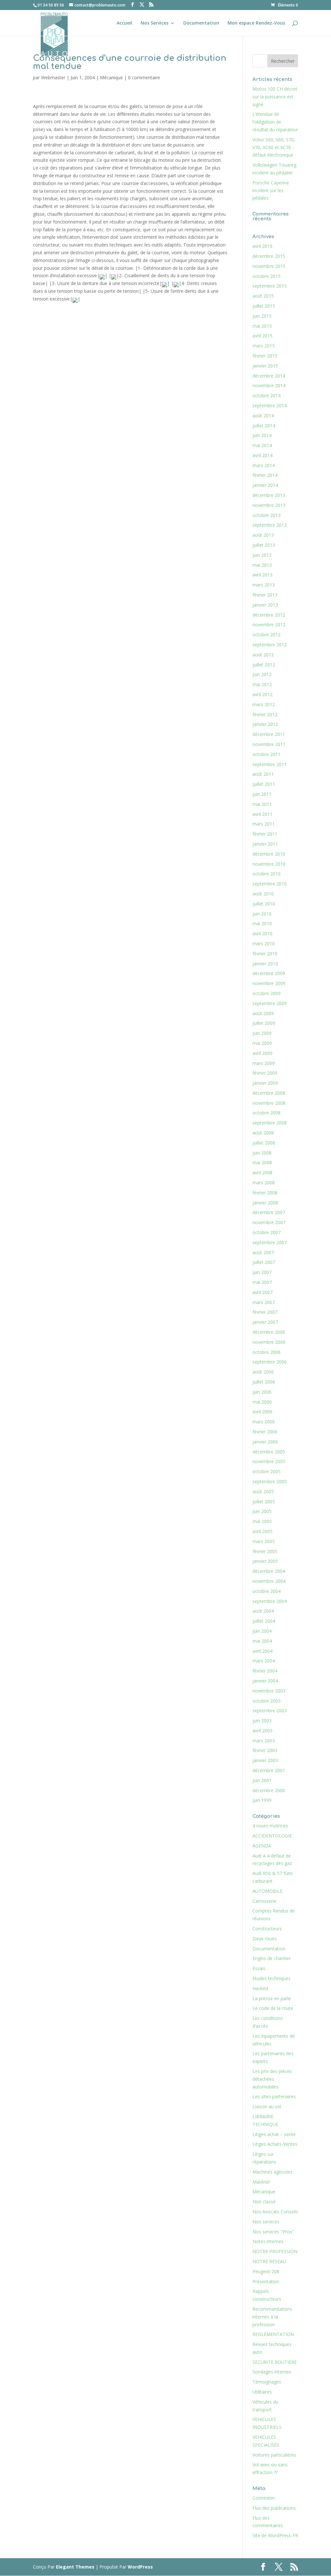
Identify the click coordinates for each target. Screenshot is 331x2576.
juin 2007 (262, 1272)
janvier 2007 (265, 1322)
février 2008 (265, 1193)
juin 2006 (262, 1392)
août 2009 (263, 1013)
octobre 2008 (267, 1113)
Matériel (261, 2182)
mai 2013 (262, 565)
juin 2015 (262, 316)
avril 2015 (262, 336)
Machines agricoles (272, 2172)
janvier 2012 (265, 724)
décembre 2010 (269, 854)
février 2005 (265, 1551)
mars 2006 (264, 1422)
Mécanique (111, 77)
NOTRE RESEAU (269, 2261)
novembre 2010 (269, 864)
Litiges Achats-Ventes (275, 2144)
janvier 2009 (265, 1083)
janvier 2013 (265, 605)
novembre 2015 (269, 266)
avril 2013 (262, 575)
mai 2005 (262, 1521)
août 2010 (263, 894)
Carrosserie (264, 1901)
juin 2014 (262, 435)
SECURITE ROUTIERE (275, 2362)
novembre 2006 (269, 1342)
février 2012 (265, 714)
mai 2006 (262, 1402)
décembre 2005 (269, 1452)
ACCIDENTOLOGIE (272, 1836)
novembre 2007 (269, 1222)
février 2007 (265, 1312)
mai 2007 (262, 1282)
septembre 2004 (270, 1601)
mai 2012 (262, 684)
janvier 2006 (265, 1442)
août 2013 (263, 535)
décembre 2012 (269, 615)
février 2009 (265, 1073)
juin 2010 (262, 914)
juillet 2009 (264, 1023)
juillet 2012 (264, 665)
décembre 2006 (269, 1332)
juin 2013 (262, 555)
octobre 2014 (267, 395)
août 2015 (263, 296)
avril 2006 (262, 1412)
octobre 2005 (267, 1471)
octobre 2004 (267, 1591)
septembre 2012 (270, 645)
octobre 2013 (267, 515)
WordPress (140, 2567)
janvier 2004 (265, 1681)
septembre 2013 (270, 525)
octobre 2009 (267, 993)
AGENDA (262, 1846)
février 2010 (265, 954)
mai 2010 (262, 923)
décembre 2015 (269, 256)
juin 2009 (262, 1033)
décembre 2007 (269, 1212)
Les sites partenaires (274, 2096)
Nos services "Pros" (273, 2232)
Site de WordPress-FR (275, 2535)
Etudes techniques (272, 1978)
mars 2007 (264, 1302)
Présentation (266, 2281)
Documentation (201, 23)
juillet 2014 (264, 426)
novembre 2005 (269, 1461)
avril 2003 (262, 1731)
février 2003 (265, 1750)
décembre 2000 (269, 1790)
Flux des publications (274, 2508)
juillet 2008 (264, 1143)
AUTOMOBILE (267, 1891)
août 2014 (263, 416)
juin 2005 (262, 1511)
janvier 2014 (265, 485)
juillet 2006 (264, 1382)
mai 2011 (262, 804)
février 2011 (265, 834)
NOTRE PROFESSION (275, 2251)
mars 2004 (264, 1661)
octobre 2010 (267, 874)
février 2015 (265, 356)
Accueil (124, 23)
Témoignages (267, 2382)
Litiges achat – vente (274, 2134)
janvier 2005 (265, 1561)
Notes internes (268, 2241)
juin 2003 (262, 1721)
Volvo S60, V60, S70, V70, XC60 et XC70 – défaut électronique (274, 147)
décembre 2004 (269, 1571)
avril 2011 (262, 814)
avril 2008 (262, 1173)
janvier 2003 (265, 1760)
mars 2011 (264, 824)
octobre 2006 (267, 1352)
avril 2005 (262, 1531)
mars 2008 (264, 1183)
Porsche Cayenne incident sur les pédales (271, 190)
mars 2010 (264, 943)
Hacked (260, 1988)
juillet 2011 (264, 784)
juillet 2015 (264, 306)
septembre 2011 (270, 764)
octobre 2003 (267, 1701)
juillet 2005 (264, 1502)
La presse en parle (272, 1998)
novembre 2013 (269, 505)
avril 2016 (262, 246)
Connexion (264, 2498)
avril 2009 (262, 1053)
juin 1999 (262, 1800)
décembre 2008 (269, 1093)
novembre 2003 (269, 1691)
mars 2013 (264, 585)
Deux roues (265, 1939)
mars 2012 (264, 704)
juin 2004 (262, 1631)
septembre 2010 (270, 884)
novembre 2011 (269, 744)
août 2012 (263, 655)
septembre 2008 (270, 1123)
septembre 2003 (270, 1710)
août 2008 (263, 1133)
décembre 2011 (269, 734)
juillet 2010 (264, 904)
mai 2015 (262, 326)
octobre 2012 (267, 635)
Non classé (264, 2202)
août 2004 (263, 1611)
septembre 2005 (270, 1481)
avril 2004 (262, 1651)
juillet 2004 (264, 1621)
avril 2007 (262, 1292)
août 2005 (263, 1491)
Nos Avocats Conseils (275, 2212)
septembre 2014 (270, 406)
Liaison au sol (267, 2106)
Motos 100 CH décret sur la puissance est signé (275, 97)
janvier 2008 (265, 1203)
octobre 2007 (267, 1232)
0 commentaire (144, 77)
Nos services (266, 2222)
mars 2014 (264, 465)
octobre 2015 (267, 276)
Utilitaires (262, 2392)
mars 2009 (264, 1063)
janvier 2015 (265, 366)
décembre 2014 (269, 376)
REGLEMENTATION (273, 2334)
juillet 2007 (264, 1262)
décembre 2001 (269, 1770)
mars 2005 (264, 1541)
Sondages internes (272, 2372)
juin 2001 (262, 1780)
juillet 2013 (264, 545)
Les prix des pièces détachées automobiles (272, 2079)
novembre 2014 (269, 385)
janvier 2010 (265, 964)
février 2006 (265, 1432)
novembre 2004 (269, 1581)
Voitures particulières (274, 2455)
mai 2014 (262, 445)
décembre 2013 (269, 495)
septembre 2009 (270, 1003)
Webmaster (53, 77)
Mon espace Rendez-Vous (256, 23)
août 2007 (263, 1252)
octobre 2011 (267, 754)
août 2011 (263, 774)
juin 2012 (262, 674)
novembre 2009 (269, 983)
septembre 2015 (270, 286)
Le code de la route (273, 2008)
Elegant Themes (75, 2567)
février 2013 (265, 595)
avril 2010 (262, 933)
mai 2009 (262, 1043)
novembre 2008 (269, 1103)
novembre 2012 (269, 625)
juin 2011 (262, 794)
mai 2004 (262, 1641)
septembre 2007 (270, 1242)
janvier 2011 (265, 844)
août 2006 (263, 1372)
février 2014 (265, 475)
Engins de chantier (272, 1958)
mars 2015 (264, 346)
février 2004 (265, 1671)
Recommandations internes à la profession (272, 2317)
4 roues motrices (270, 1826)
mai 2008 (262, 1162)
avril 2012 (262, 694)
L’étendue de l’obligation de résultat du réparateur (275, 122)
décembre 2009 (269, 973)
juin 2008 (262, 1153)
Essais (259, 1968)
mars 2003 (264, 1741)
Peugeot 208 (266, 2271)
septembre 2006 (270, 1362)
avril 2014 (262, 455)
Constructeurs (267, 1929)
